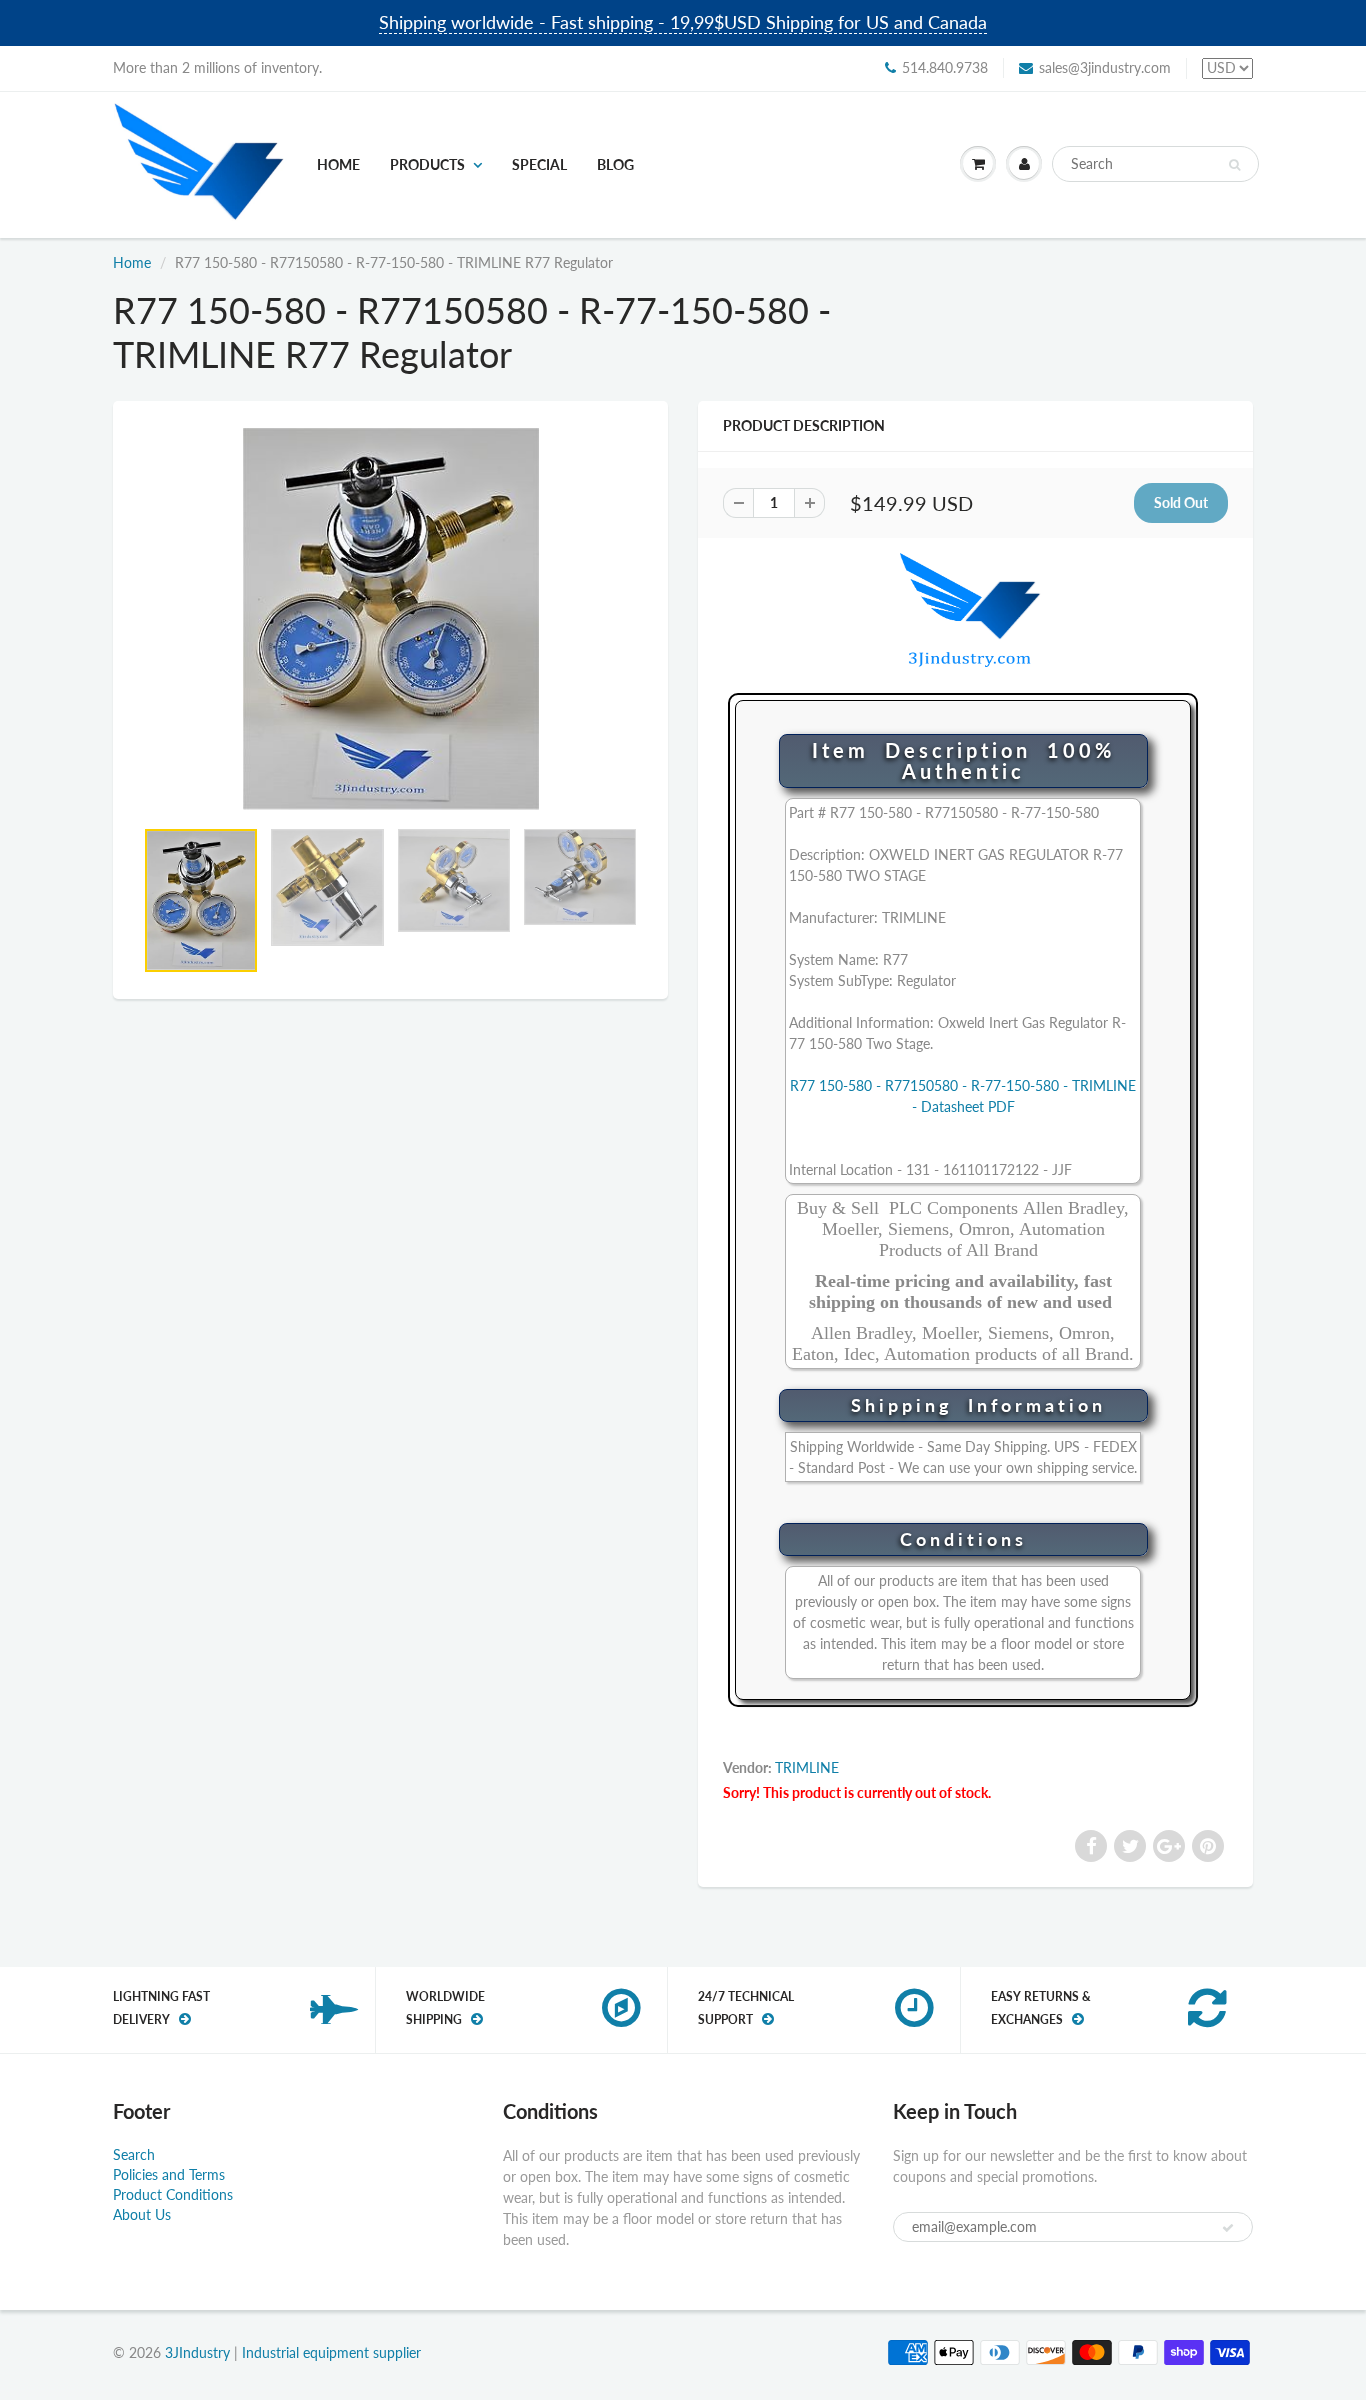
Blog (615, 164)
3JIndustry (197, 2352)
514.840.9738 (945, 67)
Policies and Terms (169, 2174)
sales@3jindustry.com (1105, 67)
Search (134, 2154)
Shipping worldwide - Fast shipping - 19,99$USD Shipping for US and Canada (683, 22)
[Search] (1234, 165)
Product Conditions (173, 2194)
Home (338, 164)
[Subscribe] (1228, 2228)
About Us (142, 2214)
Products (427, 164)
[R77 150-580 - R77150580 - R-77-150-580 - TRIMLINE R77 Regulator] (390, 619)
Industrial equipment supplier (331, 2352)
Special (539, 164)
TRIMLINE (807, 1767)
